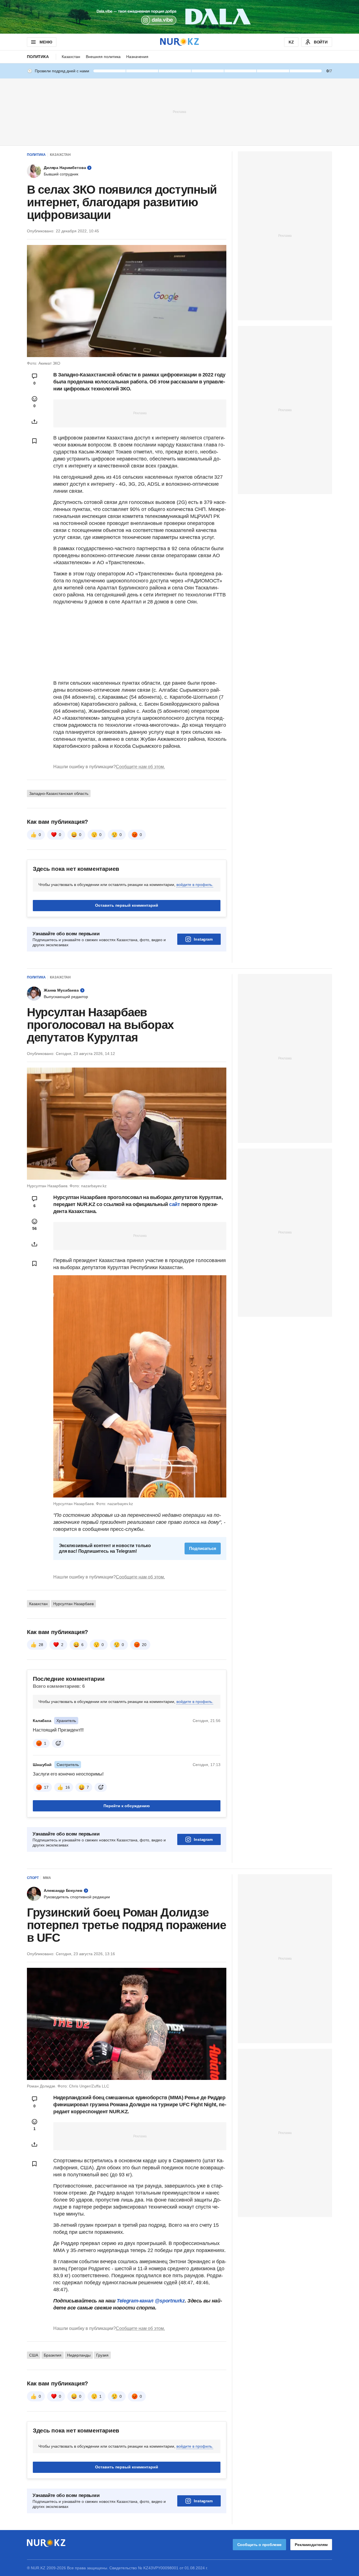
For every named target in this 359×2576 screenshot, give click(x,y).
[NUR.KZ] (179, 42)
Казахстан (71, 57)
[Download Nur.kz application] (179, 17)
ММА (47, 1878)
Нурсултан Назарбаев (73, 1604)
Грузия (102, 2355)
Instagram (203, 939)
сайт (175, 1204)
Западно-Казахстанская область (59, 793)
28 (41, 1645)
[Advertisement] (179, 112)
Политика (38, 57)
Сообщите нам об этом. (140, 767)
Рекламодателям (311, 2545)
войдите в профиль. (195, 885)
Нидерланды (79, 2355)
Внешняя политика (103, 57)
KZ (291, 42)
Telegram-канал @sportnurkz (151, 2301)
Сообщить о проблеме (259, 2545)
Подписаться (203, 1548)
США (34, 2355)
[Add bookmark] (34, 441)
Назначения (137, 57)
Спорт (33, 1878)
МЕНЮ (46, 42)
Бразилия (53, 2355)
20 (144, 1645)
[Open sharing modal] (34, 422)
